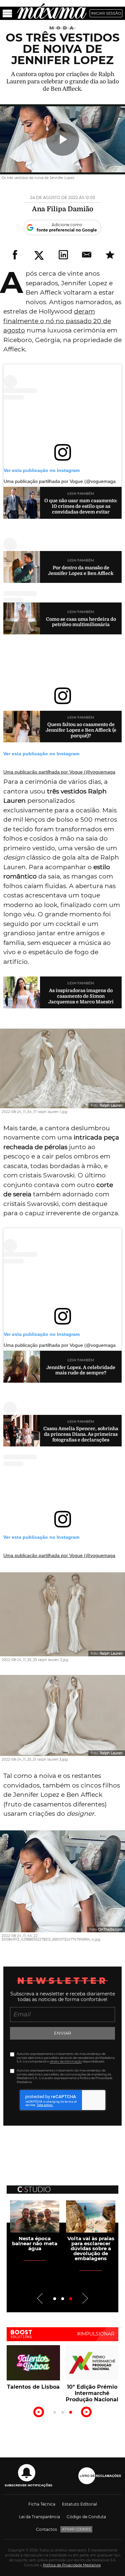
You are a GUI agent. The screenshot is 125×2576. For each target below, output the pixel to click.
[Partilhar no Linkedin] (63, 255)
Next (85, 2298)
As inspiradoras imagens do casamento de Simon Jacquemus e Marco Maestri (81, 996)
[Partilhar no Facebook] (15, 255)
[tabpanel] (35, 2226)
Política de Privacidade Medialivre (72, 2565)
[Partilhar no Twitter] (39, 255)
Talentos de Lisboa (33, 2387)
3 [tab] (71, 2299)
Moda (63, 28)
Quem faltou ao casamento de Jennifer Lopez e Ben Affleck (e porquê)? (81, 730)
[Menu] (7, 13)
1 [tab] (55, 2299)
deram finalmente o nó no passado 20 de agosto (57, 321)
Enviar (62, 2033)
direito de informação (66, 2061)
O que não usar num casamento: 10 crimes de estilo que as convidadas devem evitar (81, 506)
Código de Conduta (86, 2517)
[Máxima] (52, 11)
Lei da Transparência (39, 2517)
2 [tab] (63, 2299)
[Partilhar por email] (87, 255)
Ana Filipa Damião (63, 209)
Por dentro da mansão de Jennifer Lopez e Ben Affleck (81, 570)
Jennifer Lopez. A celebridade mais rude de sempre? (81, 1370)
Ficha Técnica (42, 2504)
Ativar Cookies (76, 2529)
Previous (40, 2298)
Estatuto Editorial (79, 2504)
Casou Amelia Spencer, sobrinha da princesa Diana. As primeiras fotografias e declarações (81, 1434)
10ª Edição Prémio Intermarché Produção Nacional (92, 2393)
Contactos (46, 2529)
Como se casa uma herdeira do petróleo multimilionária (81, 622)
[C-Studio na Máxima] (34, 2187)
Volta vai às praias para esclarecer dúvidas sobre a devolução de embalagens (91, 2248)
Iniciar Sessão (106, 13)
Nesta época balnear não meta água (35, 2243)
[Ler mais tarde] (110, 255)
